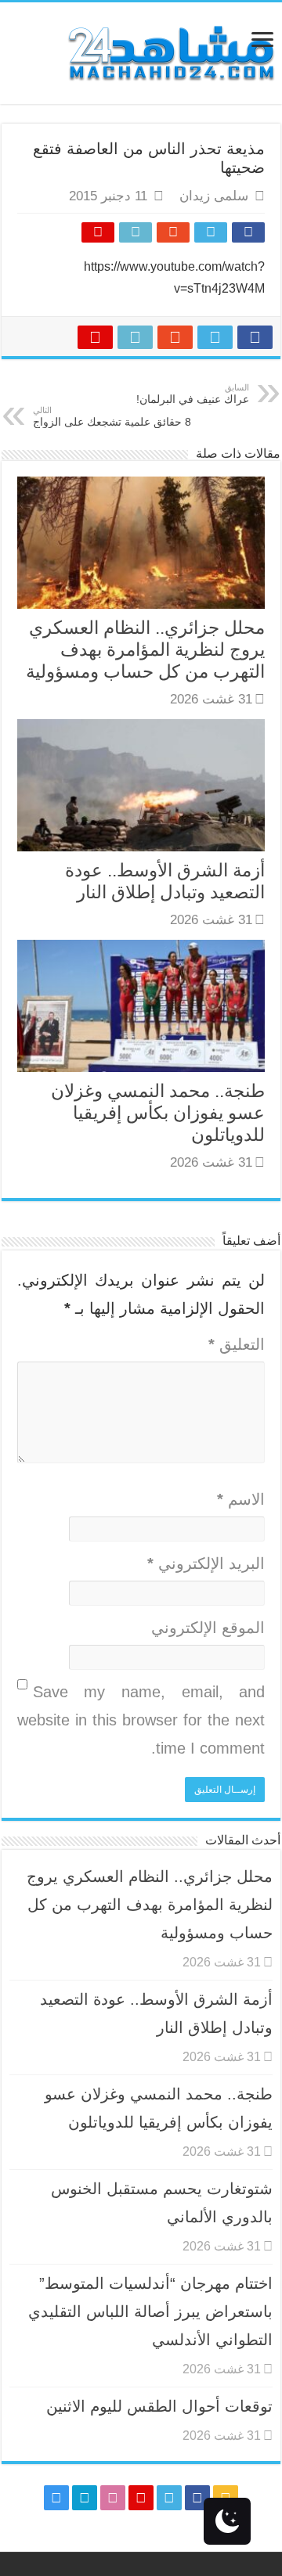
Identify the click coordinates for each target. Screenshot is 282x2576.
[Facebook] (197, 2498)
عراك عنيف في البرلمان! (193, 394)
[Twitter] (169, 2498)
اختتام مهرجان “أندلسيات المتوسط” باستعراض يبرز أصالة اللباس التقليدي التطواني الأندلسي (150, 2312)
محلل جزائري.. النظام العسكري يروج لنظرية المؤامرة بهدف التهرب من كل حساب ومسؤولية (145, 649)
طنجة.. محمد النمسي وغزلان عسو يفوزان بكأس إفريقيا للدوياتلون (158, 1113)
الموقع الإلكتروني (208, 1628)
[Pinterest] (141, 2498)
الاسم (241, 1499)
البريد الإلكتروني (206, 1563)
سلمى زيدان (214, 196)
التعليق (237, 1344)
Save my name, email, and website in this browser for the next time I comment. (141, 1720)
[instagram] (56, 2498)
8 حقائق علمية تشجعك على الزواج (112, 417)
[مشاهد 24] (170, 51)
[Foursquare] (85, 2498)
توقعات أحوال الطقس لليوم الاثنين (159, 2406)
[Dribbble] (113, 2498)
